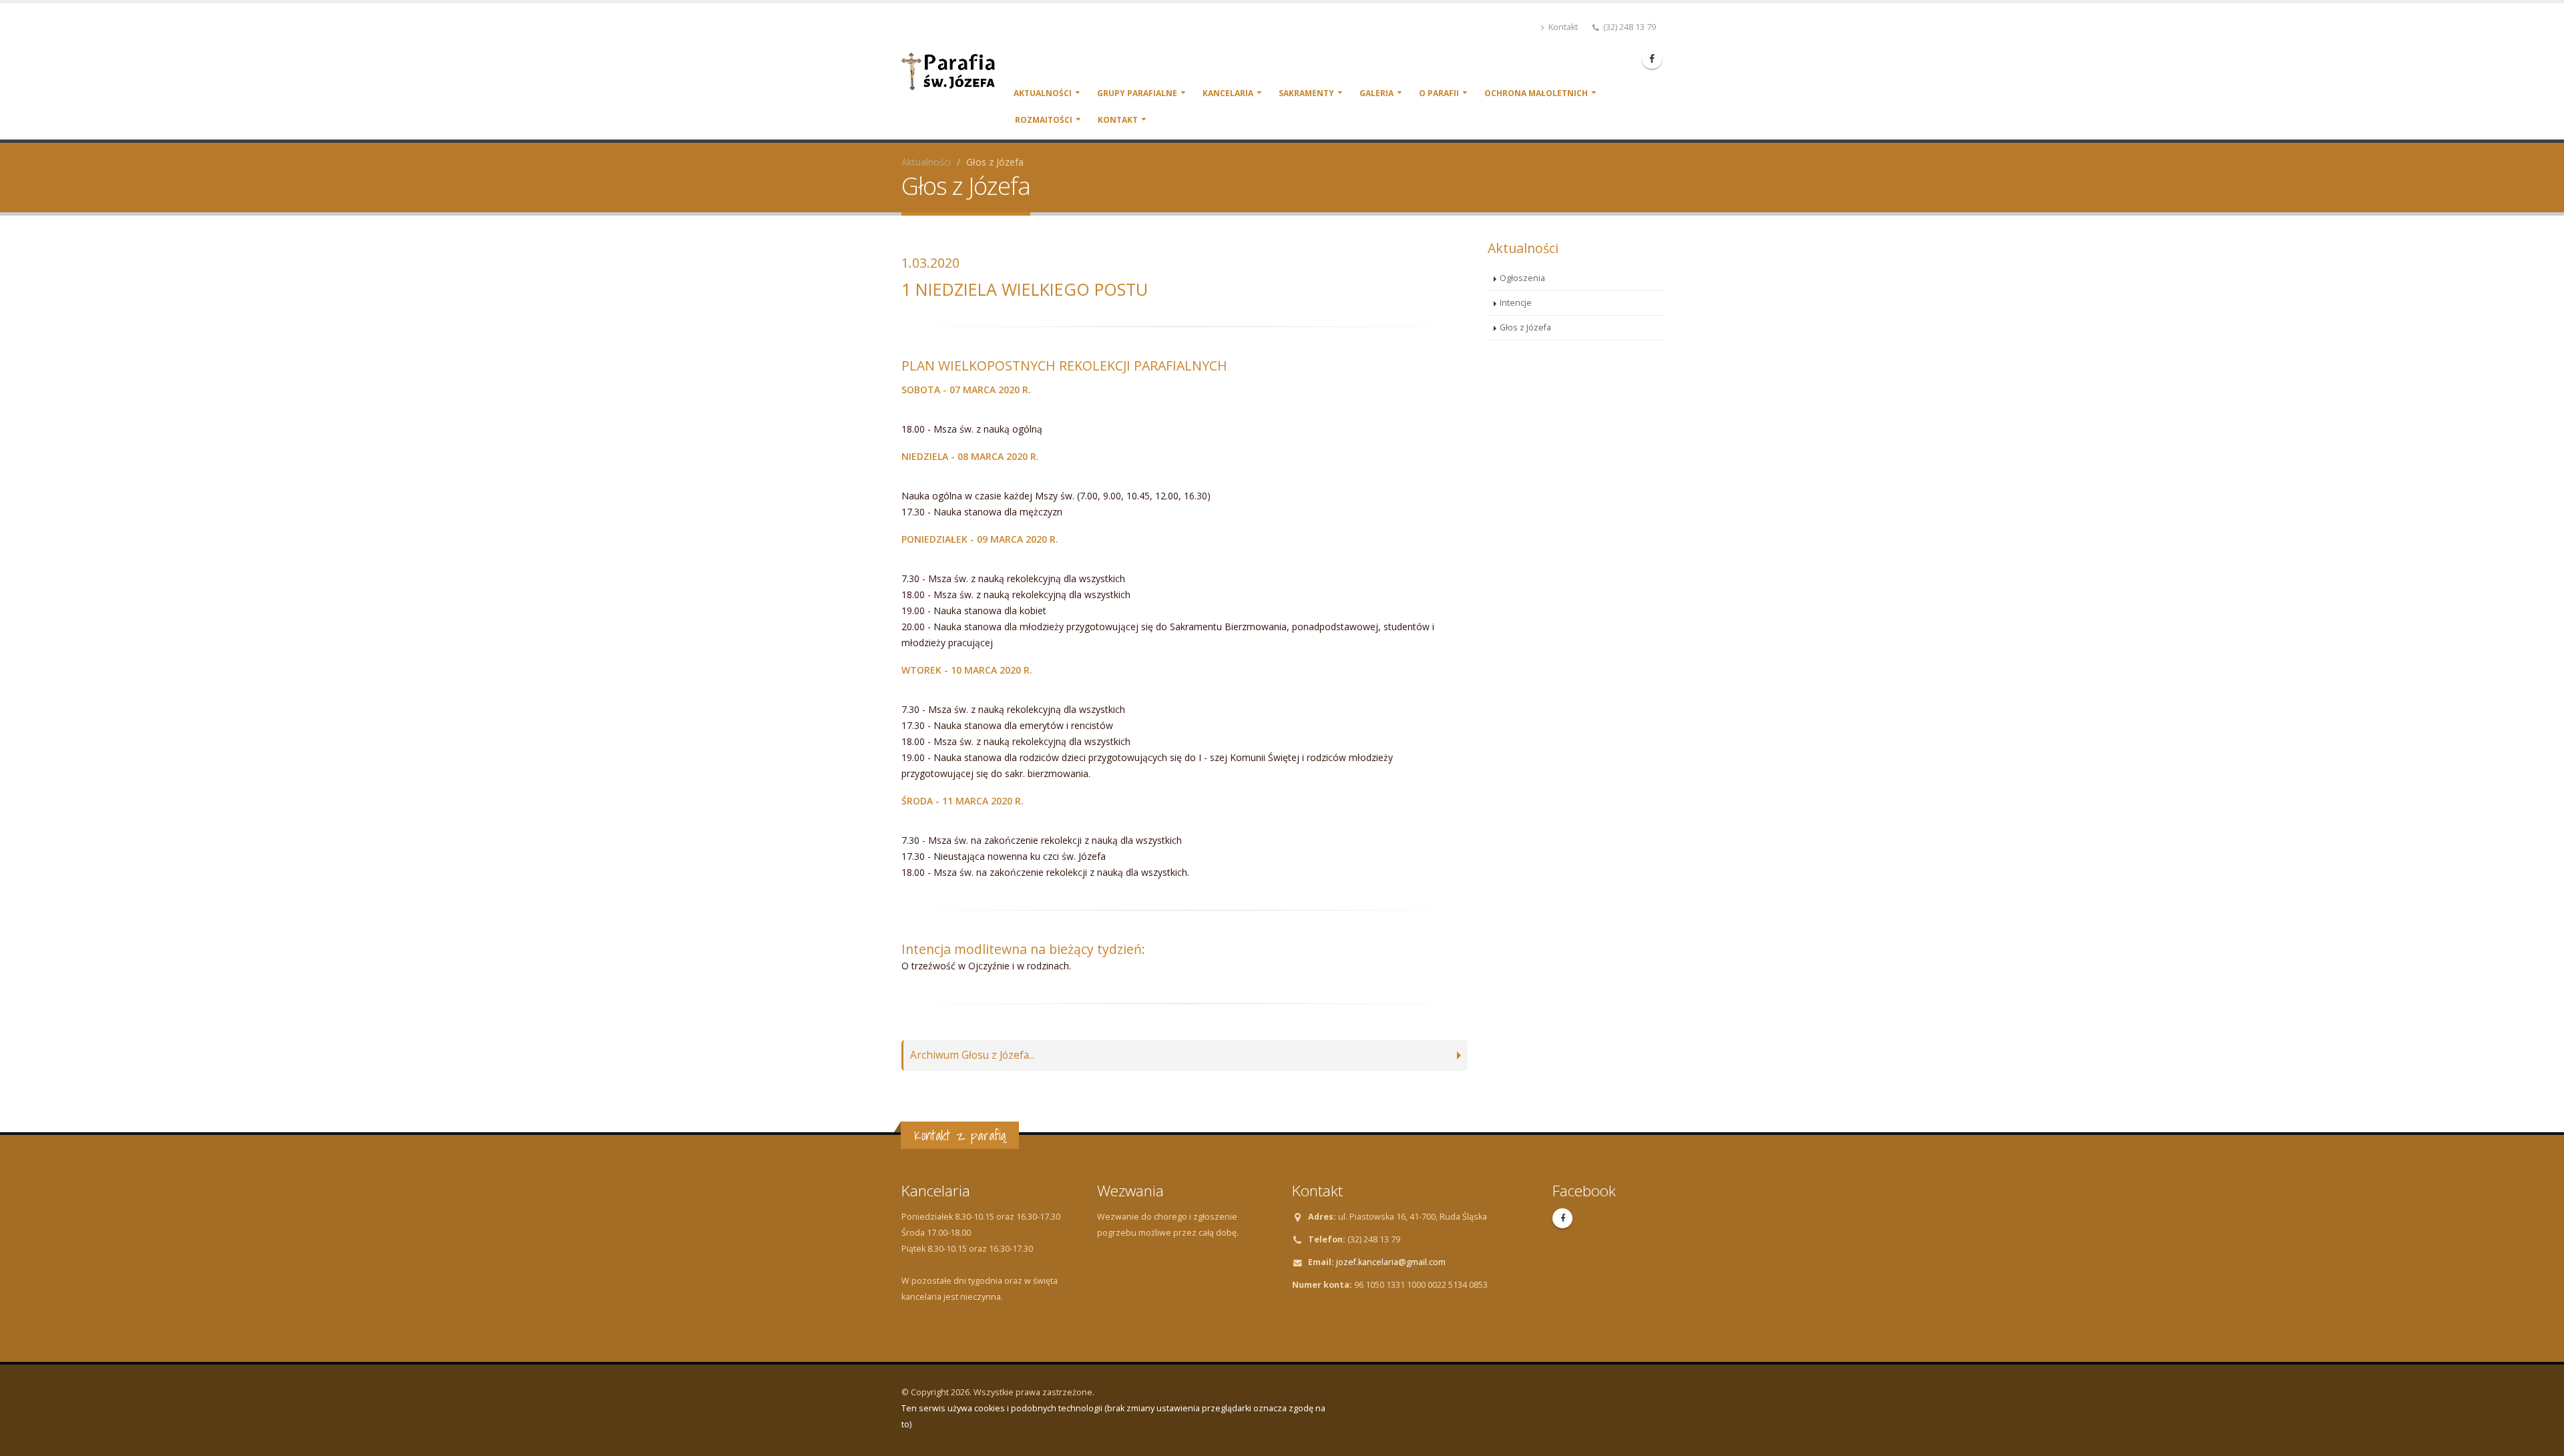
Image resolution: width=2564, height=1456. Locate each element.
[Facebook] (1652, 59)
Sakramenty (1306, 93)
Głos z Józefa (1525, 327)
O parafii (1439, 93)
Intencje (1516, 303)
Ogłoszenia (1522, 278)
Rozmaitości (1044, 120)
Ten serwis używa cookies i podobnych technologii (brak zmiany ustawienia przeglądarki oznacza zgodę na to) (1113, 1416)
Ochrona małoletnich (1536, 93)
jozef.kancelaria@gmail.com (1391, 1262)
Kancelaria (1228, 93)
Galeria (1376, 93)
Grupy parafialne (1137, 93)
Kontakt (1562, 27)
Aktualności (1043, 93)
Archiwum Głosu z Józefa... (973, 1055)
